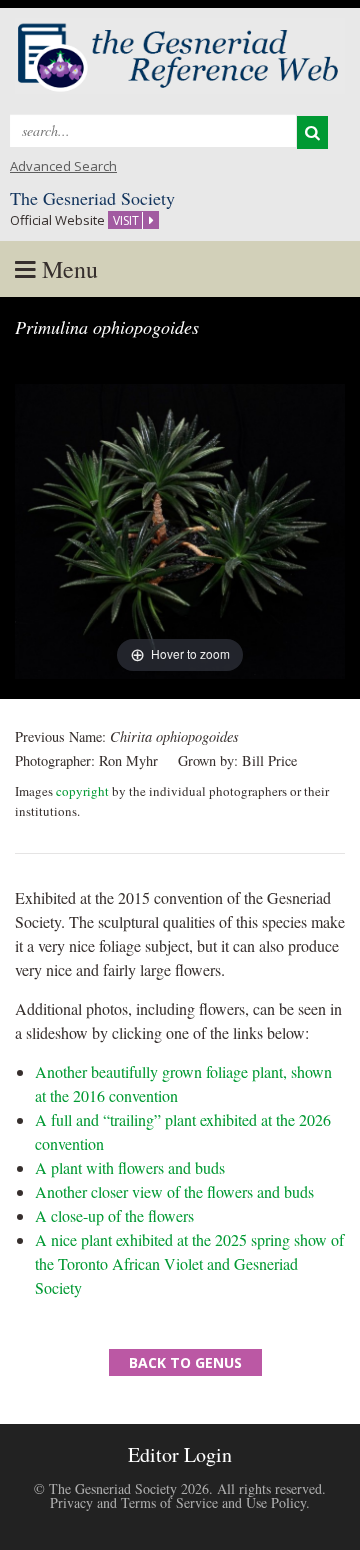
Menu (67, 269)
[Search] (312, 132)
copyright (82, 791)
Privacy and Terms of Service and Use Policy (178, 1502)
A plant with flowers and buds (130, 1167)
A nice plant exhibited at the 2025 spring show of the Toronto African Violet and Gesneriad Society (189, 1263)
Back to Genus (185, 1362)
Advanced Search (63, 166)
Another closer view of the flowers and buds (174, 1191)
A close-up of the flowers (114, 1215)
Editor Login (180, 1454)
